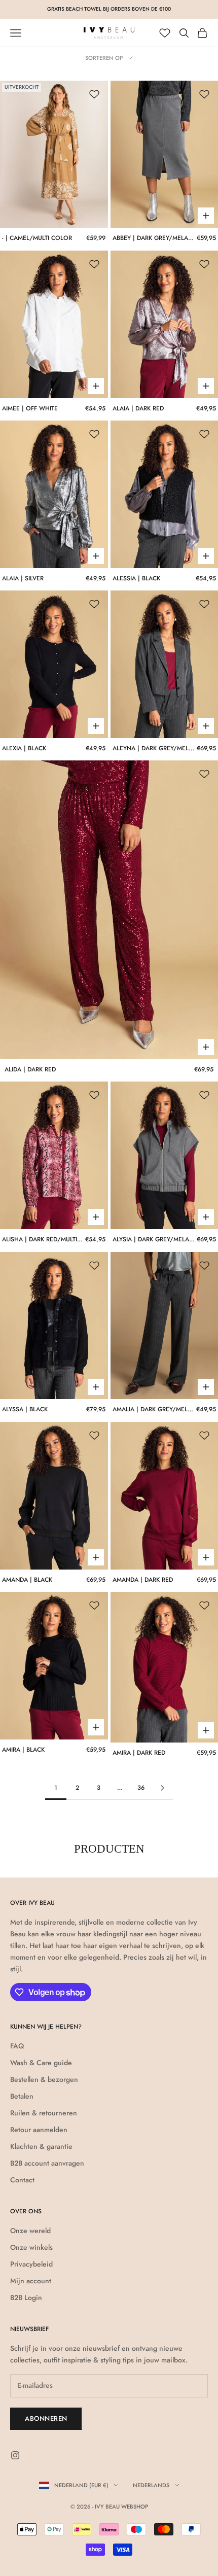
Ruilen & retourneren (44, 2113)
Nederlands (151, 2485)
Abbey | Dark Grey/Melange (154, 238)
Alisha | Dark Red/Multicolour (43, 1239)
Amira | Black (23, 1750)
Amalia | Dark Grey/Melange (153, 1409)
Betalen (22, 2096)
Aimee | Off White (30, 408)
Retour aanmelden (39, 2130)
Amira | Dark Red (139, 1753)
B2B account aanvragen (47, 2163)
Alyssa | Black (25, 1409)
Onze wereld (30, 2231)
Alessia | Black (136, 578)
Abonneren (46, 2418)
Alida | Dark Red (30, 1069)
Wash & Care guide (41, 2063)
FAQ (17, 2046)
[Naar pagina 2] (162, 1788)
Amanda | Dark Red (143, 1580)
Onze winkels (31, 2247)
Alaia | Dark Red (138, 408)
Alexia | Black (24, 748)
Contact (22, 2180)
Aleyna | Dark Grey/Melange (154, 748)
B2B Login (26, 2297)
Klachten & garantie (41, 2146)
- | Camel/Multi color (37, 238)
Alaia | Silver (23, 578)
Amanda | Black (27, 1580)
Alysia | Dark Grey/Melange (154, 1239)
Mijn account (31, 2281)
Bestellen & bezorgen (44, 2079)
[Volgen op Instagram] (15, 2455)
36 (141, 1788)
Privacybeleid (31, 2264)
